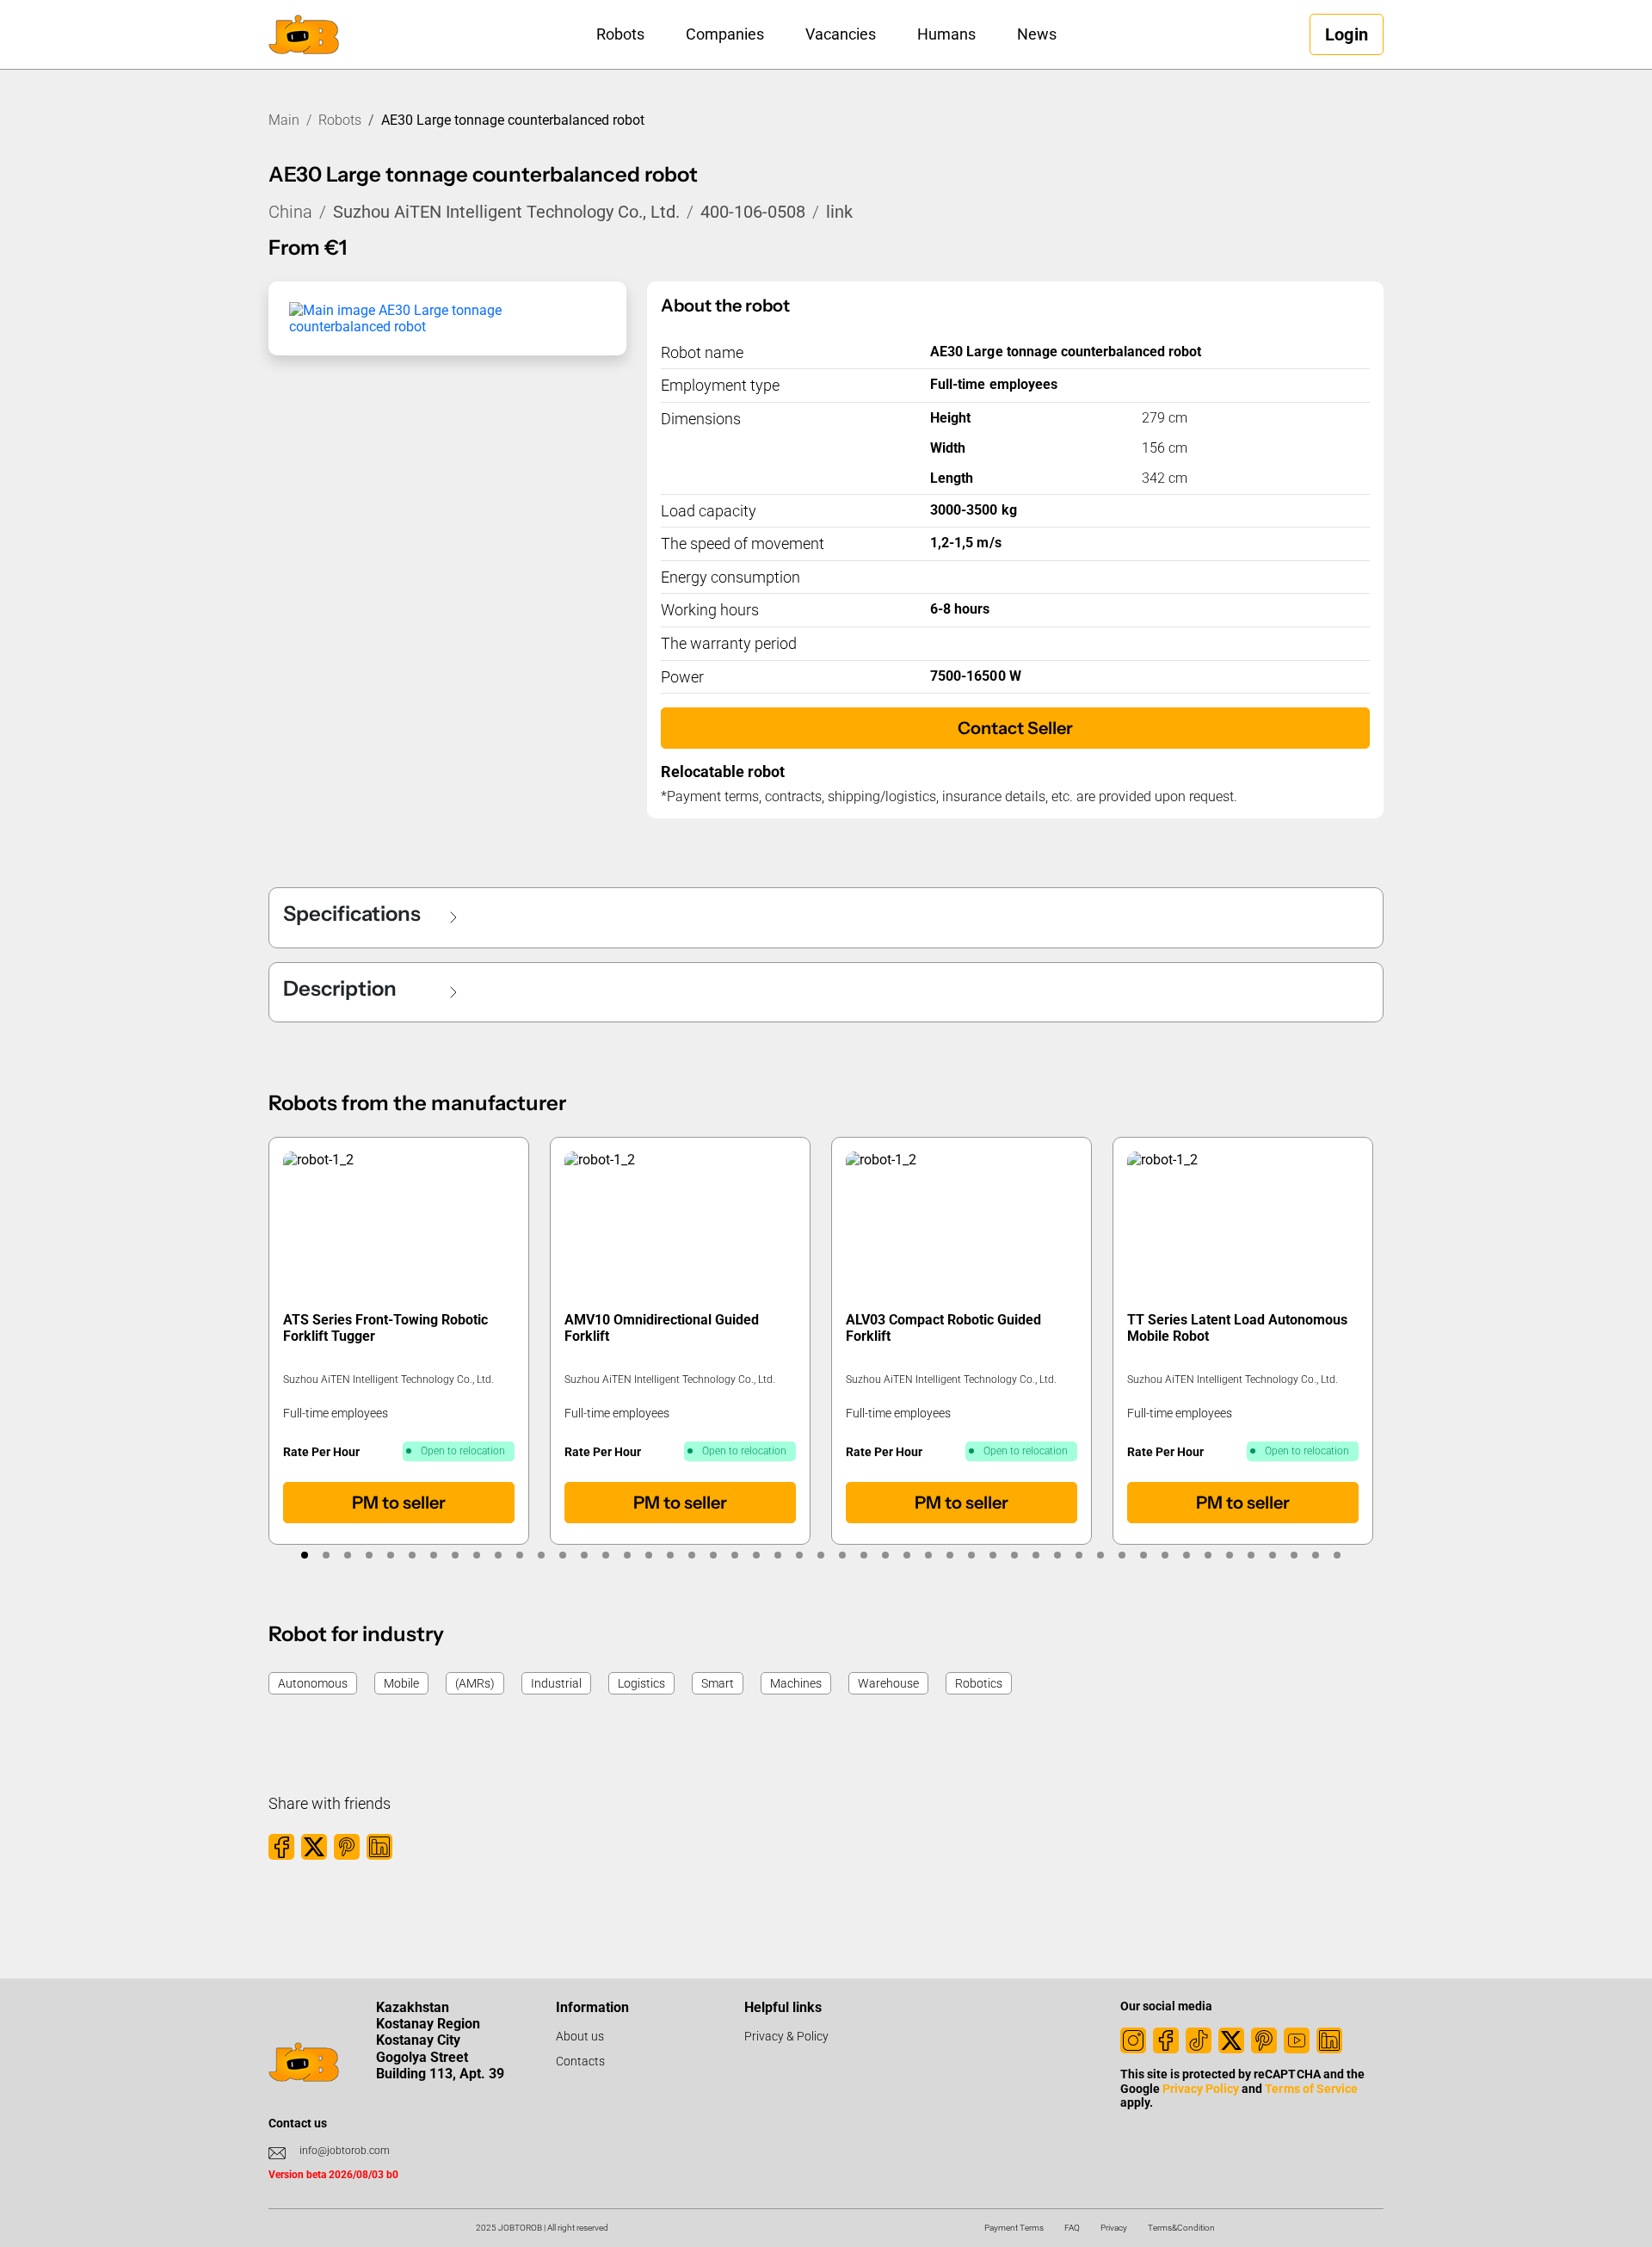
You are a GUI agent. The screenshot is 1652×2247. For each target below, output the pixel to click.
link (839, 212)
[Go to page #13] (563, 1555)
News (1037, 34)
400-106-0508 (753, 212)
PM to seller (399, 1503)
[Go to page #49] (1338, 1555)
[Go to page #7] (434, 1555)
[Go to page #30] (929, 1555)
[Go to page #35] (1036, 1555)
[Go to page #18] (671, 1555)
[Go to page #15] (606, 1555)
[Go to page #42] (1187, 1555)
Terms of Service (1311, 2089)
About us (580, 2036)
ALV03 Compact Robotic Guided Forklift (943, 1328)
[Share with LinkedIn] (379, 1847)
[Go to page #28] (886, 1555)
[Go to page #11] (520, 1555)
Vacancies (841, 34)
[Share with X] (314, 1847)
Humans (946, 34)
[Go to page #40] (1144, 1555)
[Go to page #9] (477, 1555)
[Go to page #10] (499, 1555)
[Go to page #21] (735, 1555)
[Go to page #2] (327, 1555)
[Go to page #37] (1079, 1555)
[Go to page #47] (1294, 1555)
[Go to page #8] (456, 1555)
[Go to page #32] (972, 1555)
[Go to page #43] (1208, 1555)
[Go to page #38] (1101, 1555)
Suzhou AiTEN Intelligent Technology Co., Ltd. (506, 212)
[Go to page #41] (1165, 1555)
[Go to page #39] (1122, 1555)
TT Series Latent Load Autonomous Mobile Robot (1238, 1328)
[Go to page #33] (993, 1555)
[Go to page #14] (585, 1555)
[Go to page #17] (649, 1555)
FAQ (1072, 2228)
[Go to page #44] (1230, 1555)
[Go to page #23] (778, 1555)
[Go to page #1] (305, 1555)
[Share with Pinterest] (347, 1847)
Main (284, 120)
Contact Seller (1015, 728)
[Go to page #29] (907, 1555)
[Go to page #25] (821, 1555)
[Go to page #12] (542, 1555)
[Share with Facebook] (281, 1847)
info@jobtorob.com (345, 2151)
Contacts (580, 2061)
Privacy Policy (1201, 2089)
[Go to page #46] (1273, 1555)
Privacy (1114, 2228)
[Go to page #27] (864, 1555)
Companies (725, 34)
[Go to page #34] (1015, 1555)
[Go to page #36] (1058, 1555)
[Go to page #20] (714, 1555)
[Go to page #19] (692, 1555)
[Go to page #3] (348, 1555)
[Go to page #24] (800, 1555)
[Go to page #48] (1316, 1555)
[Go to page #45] (1251, 1555)
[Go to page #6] (413, 1555)
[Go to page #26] (843, 1555)
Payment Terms (1014, 2228)
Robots (620, 34)
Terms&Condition (1181, 2228)
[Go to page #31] (950, 1555)
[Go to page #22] (757, 1555)
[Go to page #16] (628, 1555)
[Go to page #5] (391, 1555)
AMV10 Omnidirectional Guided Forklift (662, 1328)
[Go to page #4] (370, 1555)
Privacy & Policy (786, 2036)
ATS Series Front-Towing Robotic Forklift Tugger (386, 1328)
